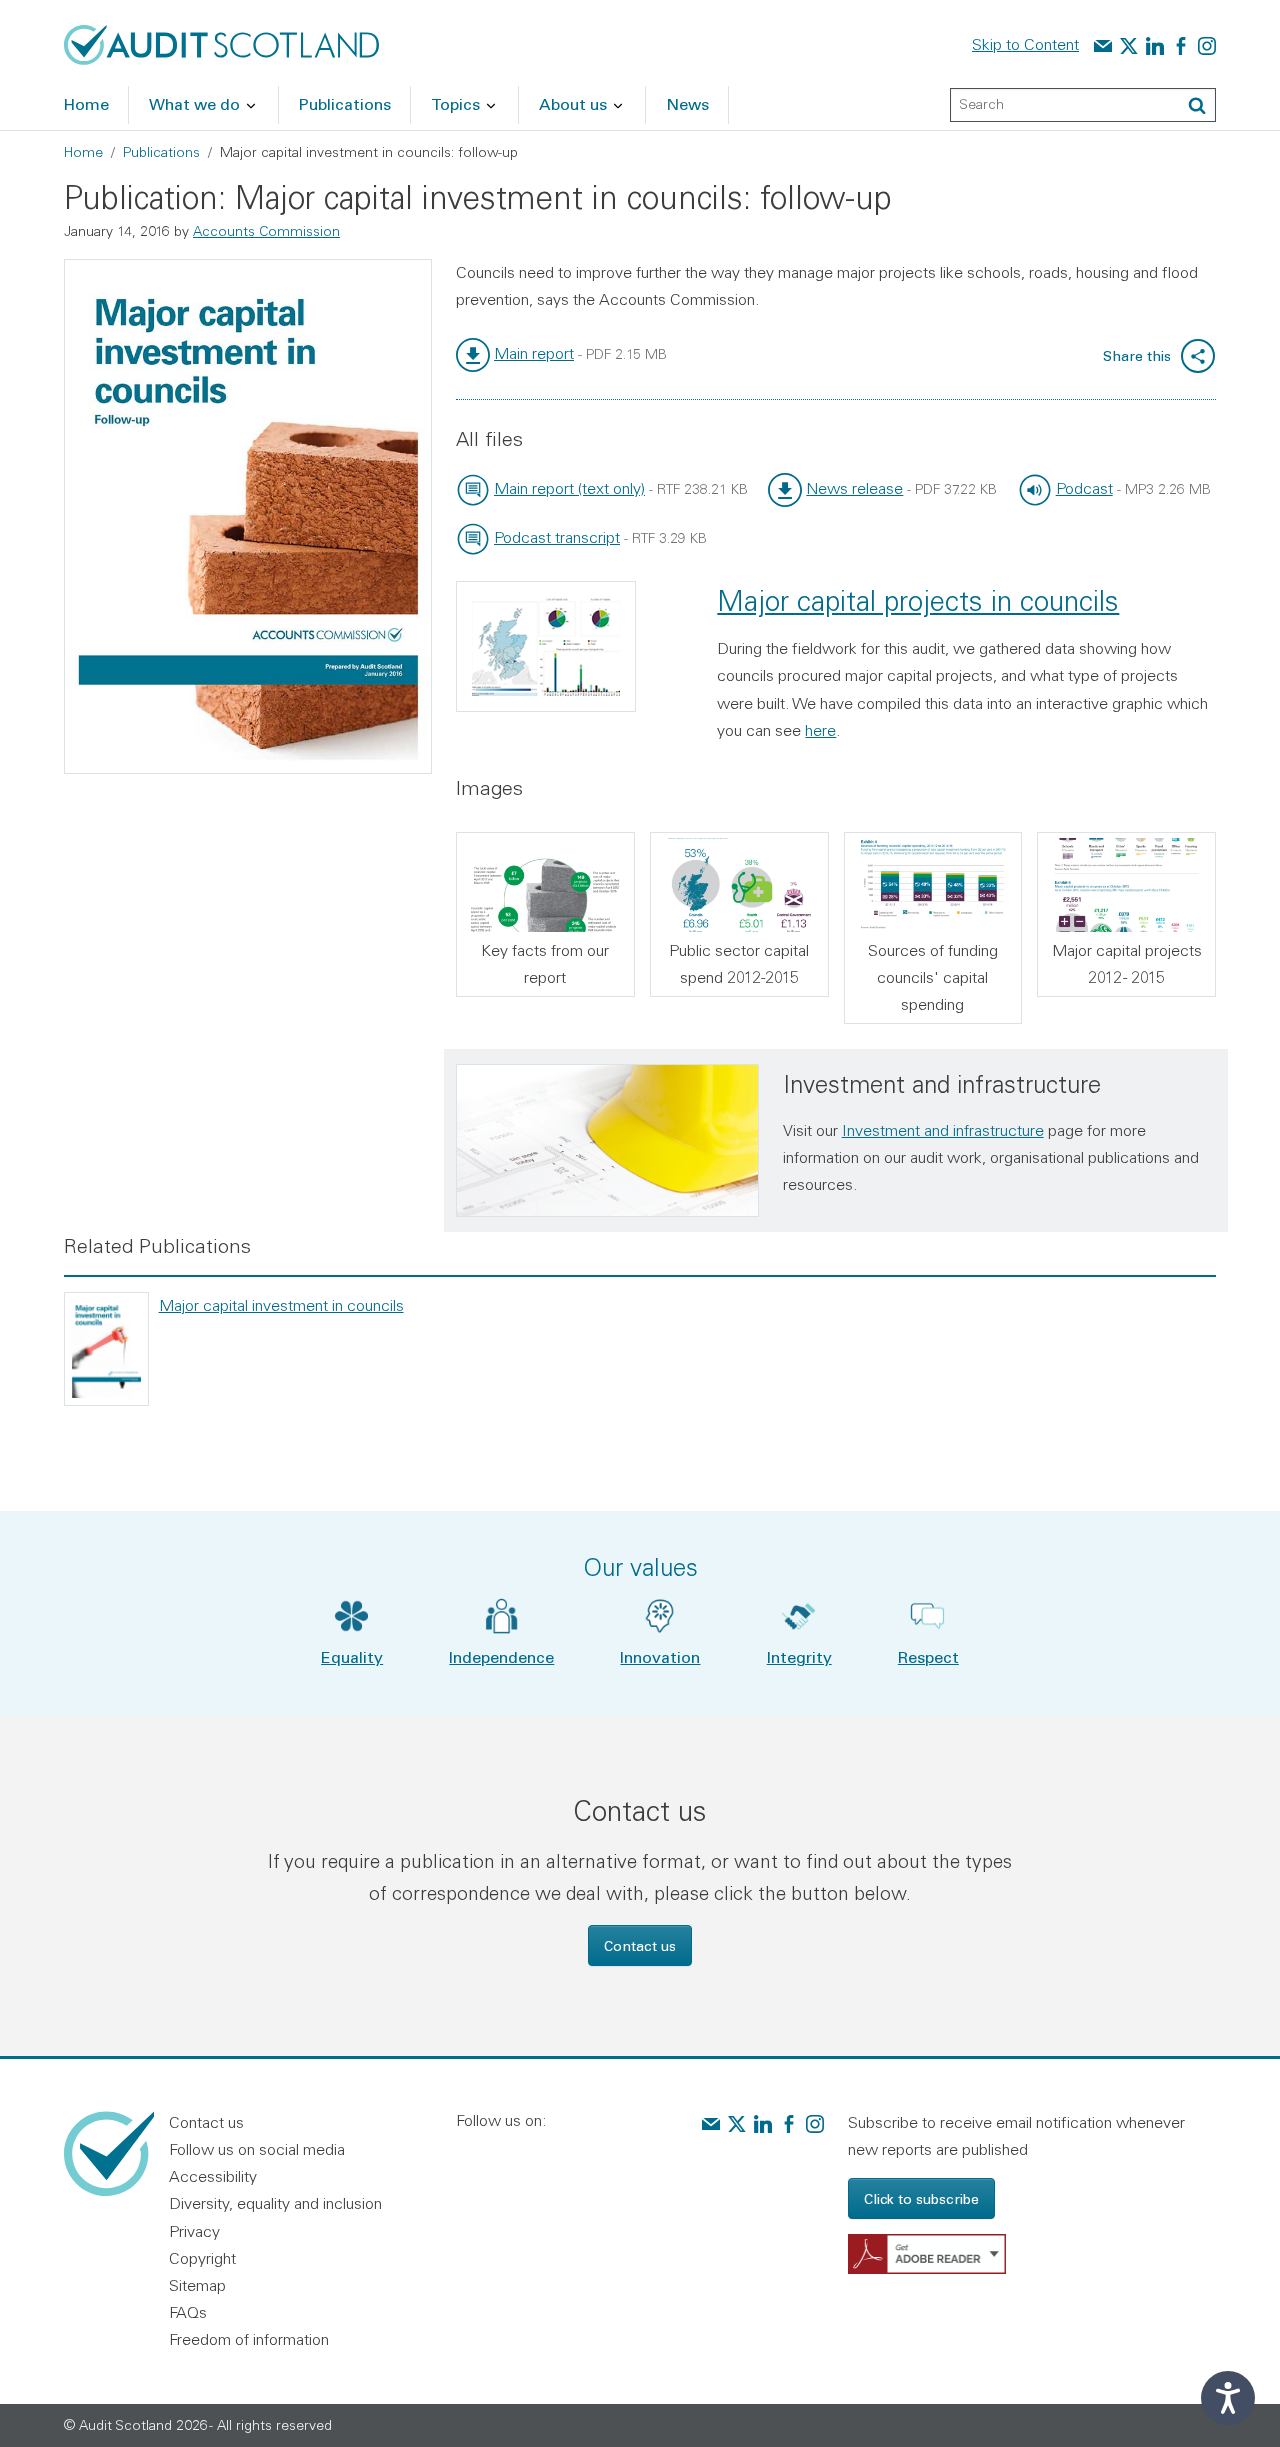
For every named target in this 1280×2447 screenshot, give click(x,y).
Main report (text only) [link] (569, 488)
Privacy (194, 2231)
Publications (161, 152)
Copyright (202, 2258)
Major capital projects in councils (918, 600)
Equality (352, 1656)
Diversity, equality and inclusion (275, 2203)
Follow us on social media (257, 2149)
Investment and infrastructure (943, 1130)
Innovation (660, 1656)
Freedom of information (249, 2339)
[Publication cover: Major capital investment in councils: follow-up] (248, 517)
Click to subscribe (921, 2198)
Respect (928, 1656)
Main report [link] (534, 353)
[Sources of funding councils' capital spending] (933, 885)
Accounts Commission (266, 231)
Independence (501, 1656)
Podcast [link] (1084, 488)
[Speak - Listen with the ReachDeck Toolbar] (1228, 2398)
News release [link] (854, 488)
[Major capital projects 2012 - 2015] (1126, 885)
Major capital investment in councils (281, 1305)
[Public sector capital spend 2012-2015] (739, 885)
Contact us (640, 1945)
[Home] (221, 43)
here (820, 730)
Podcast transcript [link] (557, 537)
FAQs (188, 2312)
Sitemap (197, 2285)
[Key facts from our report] (545, 885)
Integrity (799, 1656)
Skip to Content (1025, 44)
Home (83, 152)
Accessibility (213, 2176)
